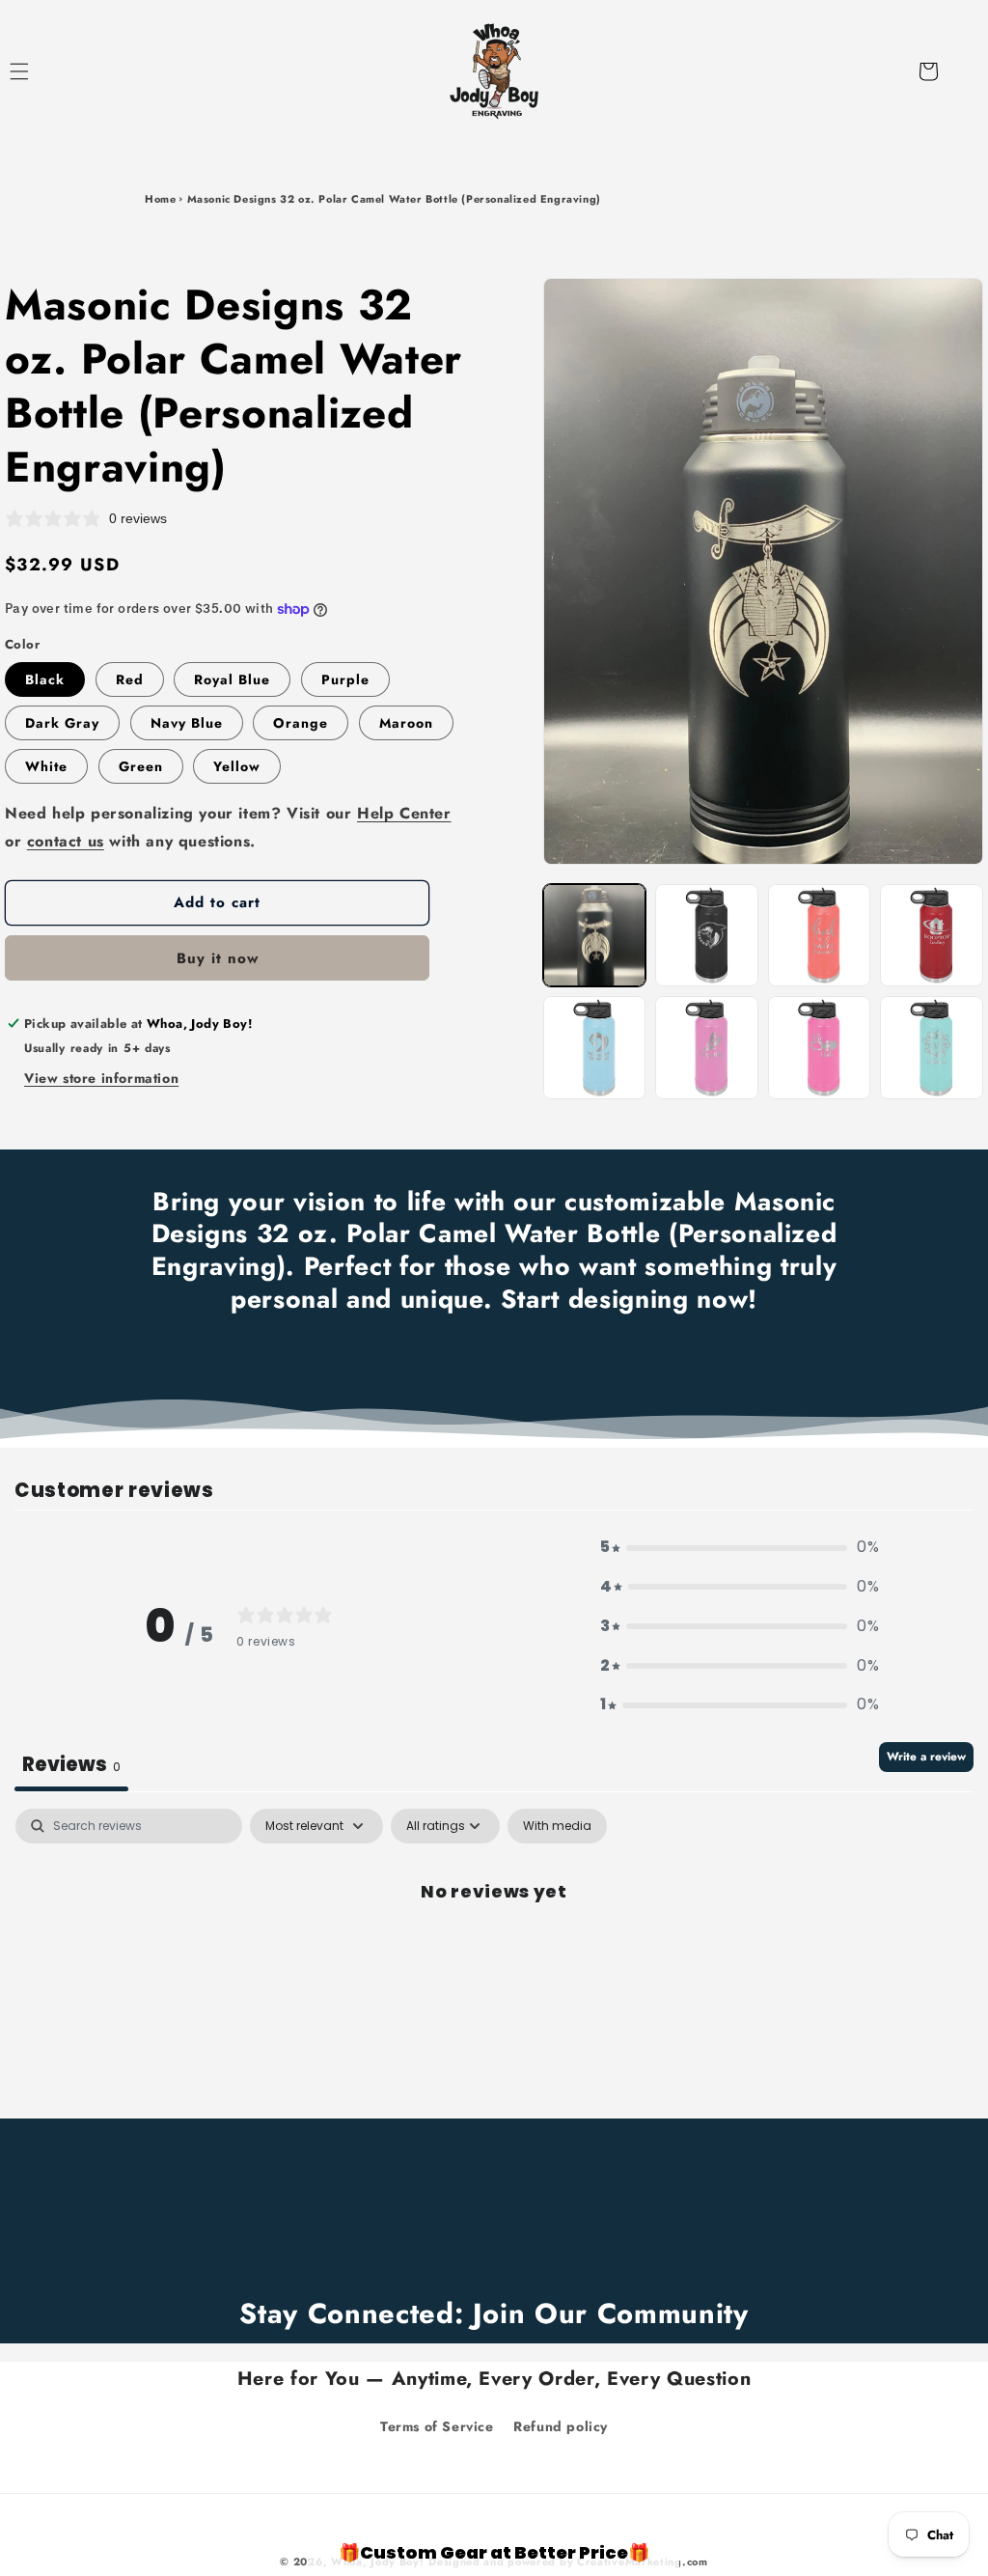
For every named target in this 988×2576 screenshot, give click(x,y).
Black (45, 679)
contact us (66, 841)
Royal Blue (232, 679)
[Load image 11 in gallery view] (820, 1048)
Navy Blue (187, 723)
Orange (301, 723)
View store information (101, 1078)
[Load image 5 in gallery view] (932, 936)
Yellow (237, 766)
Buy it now (218, 958)
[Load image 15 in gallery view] (932, 1048)
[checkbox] (557, 1826)
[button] (41, 71)
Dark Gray (62, 723)
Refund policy (561, 2426)
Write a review (926, 1757)
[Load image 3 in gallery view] (707, 936)
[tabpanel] (494, 1956)
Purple (345, 679)
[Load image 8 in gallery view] (595, 1048)
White (46, 766)
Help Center (404, 813)
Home (160, 199)
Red (130, 679)
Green (141, 766)
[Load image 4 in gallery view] (820, 936)
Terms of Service (437, 2426)
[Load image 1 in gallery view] (595, 936)
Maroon (406, 723)
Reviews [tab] (71, 1764)
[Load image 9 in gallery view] (707, 1048)
